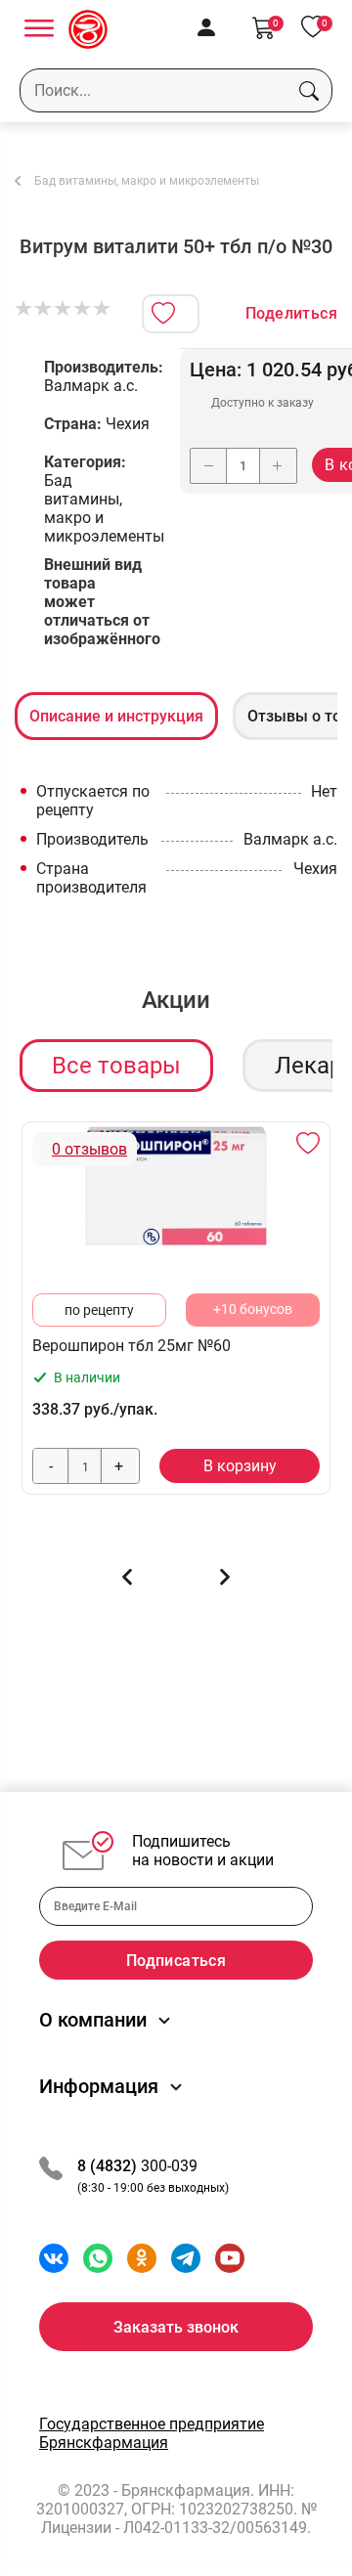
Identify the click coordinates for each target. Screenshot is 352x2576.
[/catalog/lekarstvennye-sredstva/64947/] (176, 1186)
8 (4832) (109, 2166)
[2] (44, 309)
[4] (83, 309)
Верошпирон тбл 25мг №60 (132, 1346)
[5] (103, 309)
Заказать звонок (176, 2327)
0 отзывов (89, 1149)
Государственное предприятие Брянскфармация (152, 2433)
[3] (64, 309)
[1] (24, 309)
